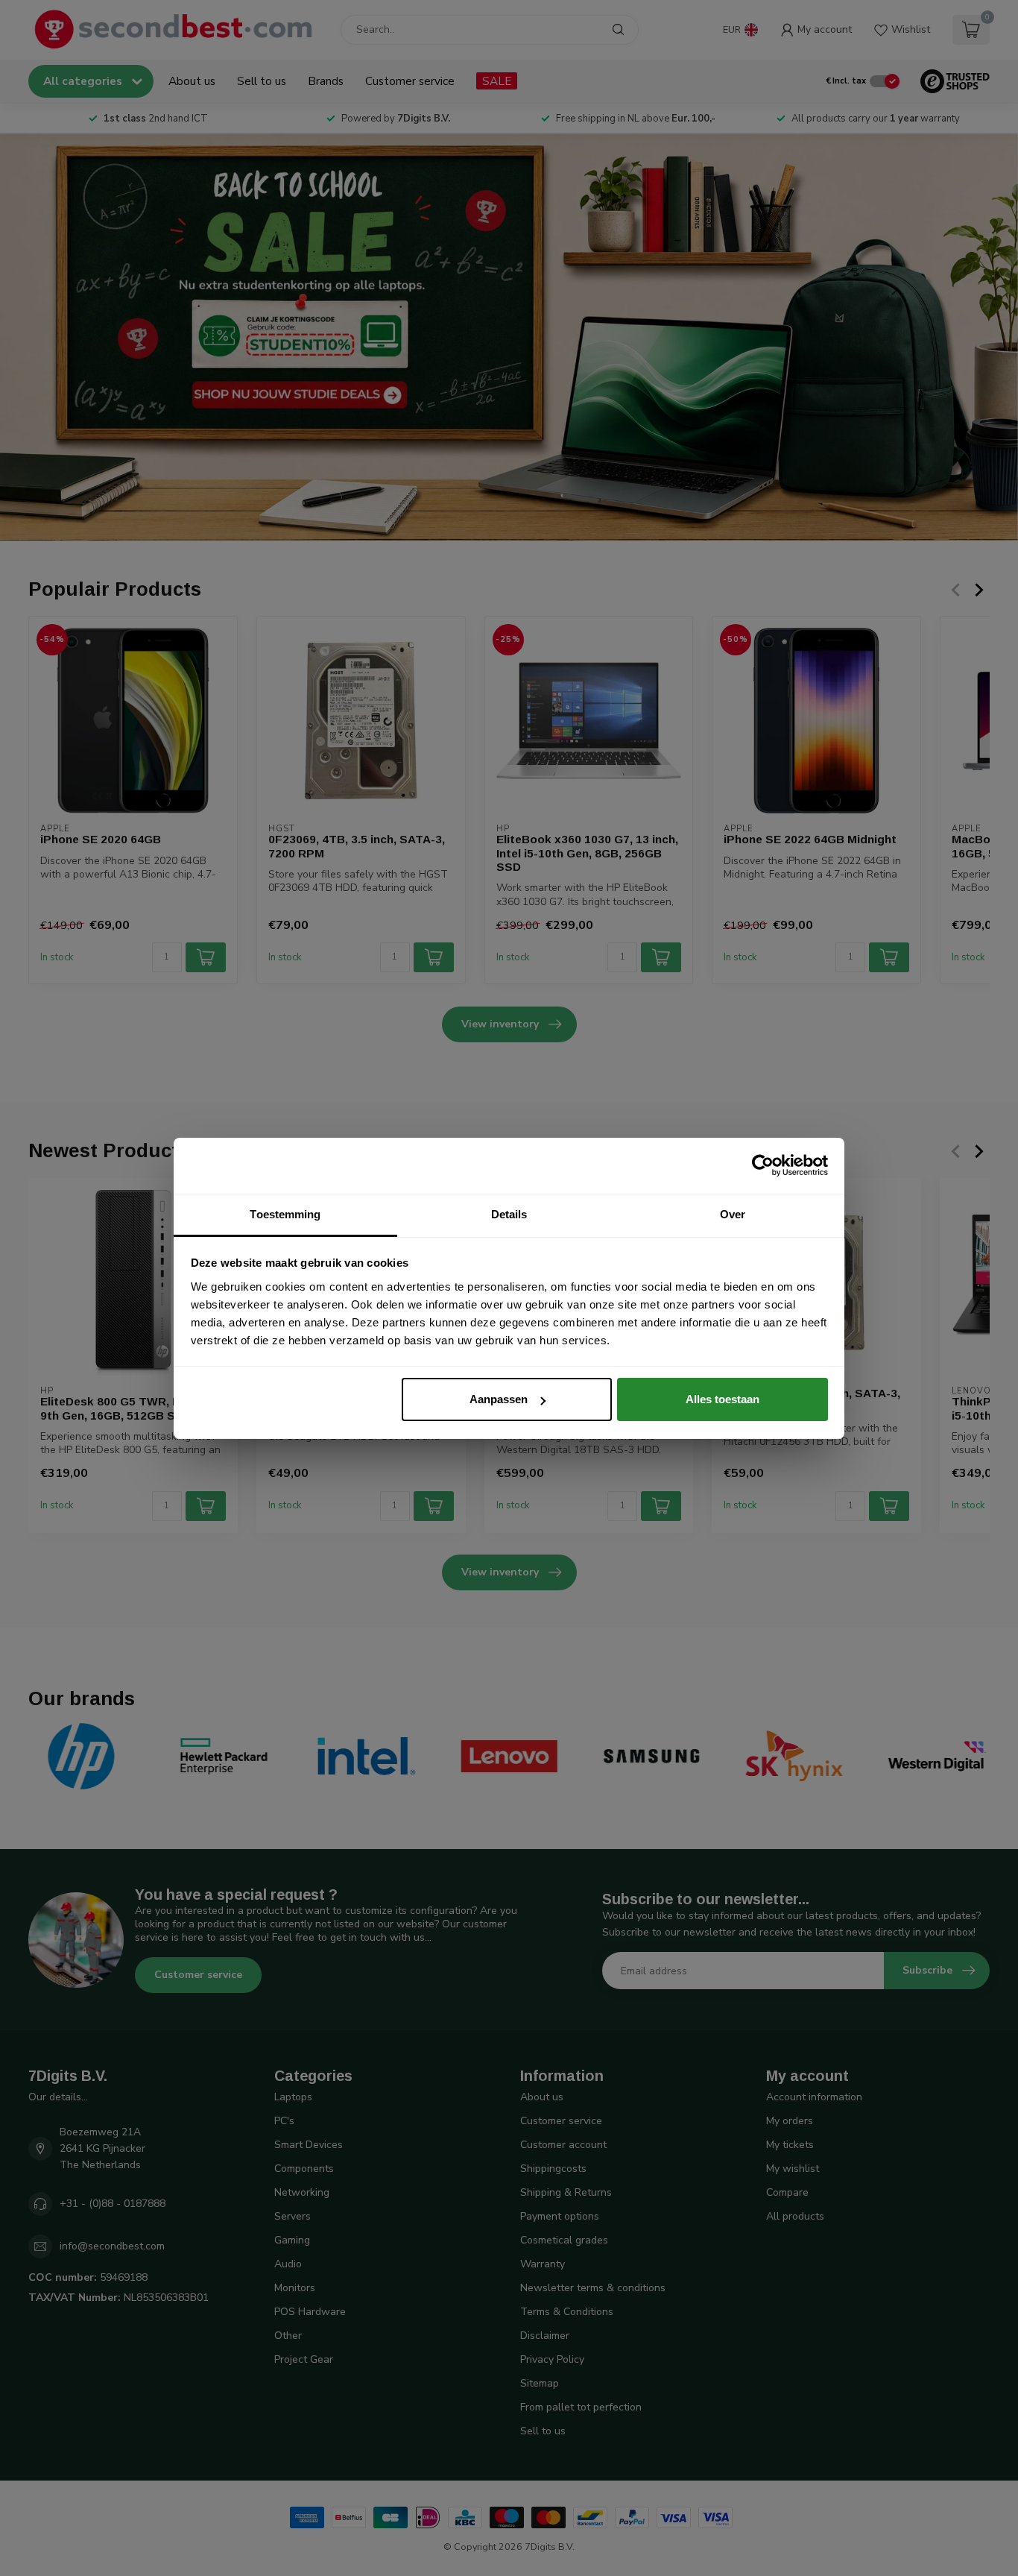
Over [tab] (733, 1214)
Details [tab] (509, 1214)
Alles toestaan (723, 1399)
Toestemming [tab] (285, 1214)
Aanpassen (499, 1399)
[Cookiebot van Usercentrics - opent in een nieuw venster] (763, 1165)
